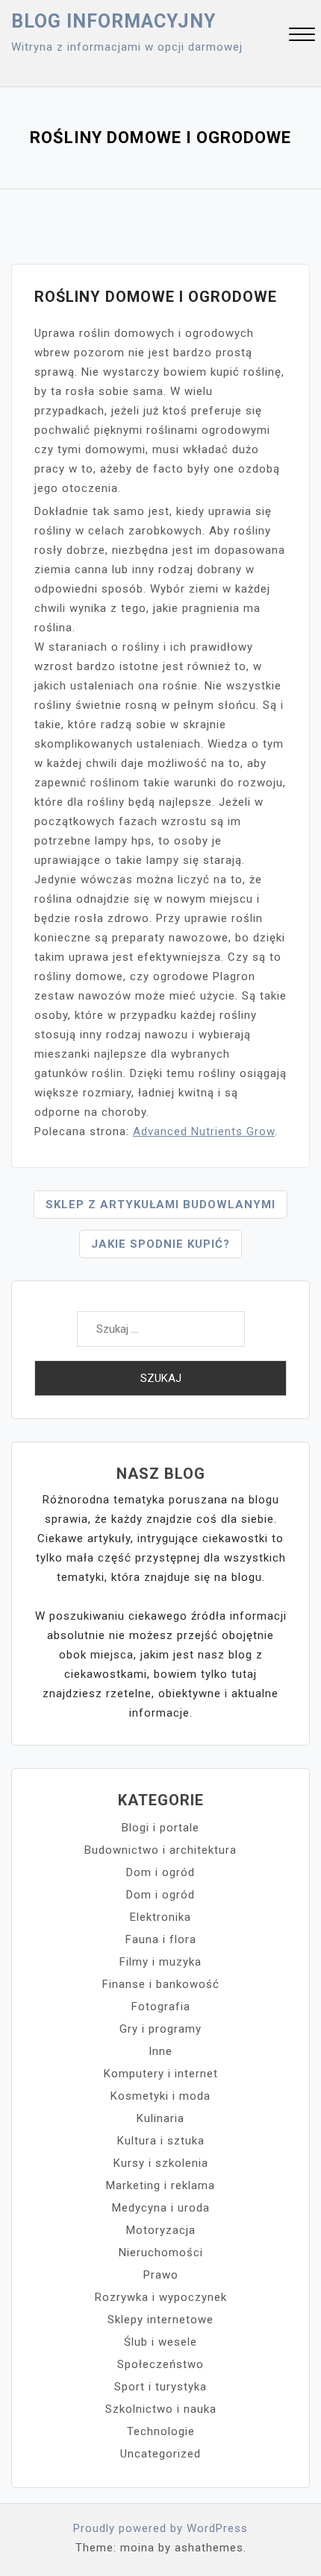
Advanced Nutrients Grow (204, 1131)
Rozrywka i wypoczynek (161, 2297)
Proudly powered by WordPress (160, 2528)
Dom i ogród (160, 1872)
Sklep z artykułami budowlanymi (160, 1205)
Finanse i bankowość (161, 1984)
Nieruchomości (161, 2253)
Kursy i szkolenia (161, 2163)
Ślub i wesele (160, 2342)
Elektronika (160, 1917)
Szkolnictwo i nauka (161, 2409)
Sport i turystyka (160, 2387)
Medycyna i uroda (161, 2208)
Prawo (161, 2275)
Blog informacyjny (113, 21)
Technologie (161, 2431)
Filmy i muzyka (160, 1962)
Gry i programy (160, 2029)
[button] (302, 36)
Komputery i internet (161, 2074)
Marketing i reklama (160, 2185)
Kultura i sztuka (161, 2141)
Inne (160, 2051)
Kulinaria (160, 2118)
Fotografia (161, 2007)
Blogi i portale (160, 1828)
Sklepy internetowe (160, 2320)
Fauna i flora (161, 1939)
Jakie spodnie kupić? (160, 1244)
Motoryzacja (161, 2230)
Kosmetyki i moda (160, 2096)
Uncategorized (160, 2454)
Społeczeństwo (160, 2364)
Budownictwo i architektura (160, 1850)
